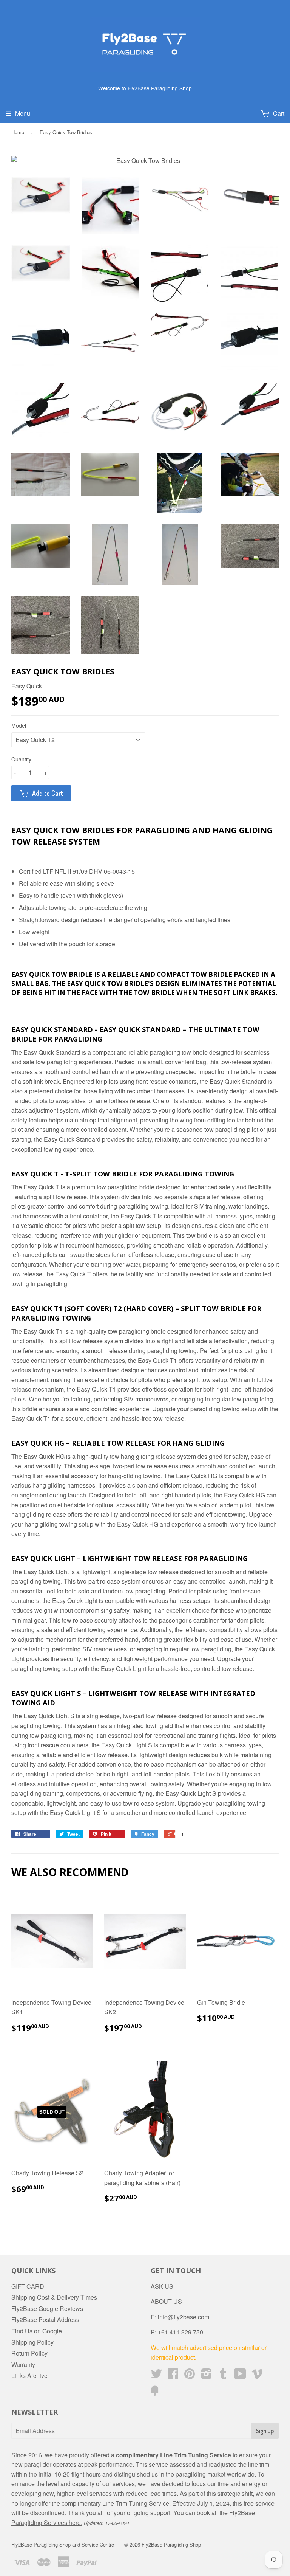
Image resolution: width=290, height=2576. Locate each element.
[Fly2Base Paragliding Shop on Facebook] (173, 2376)
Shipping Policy (32, 2342)
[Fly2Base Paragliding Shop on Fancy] (155, 2393)
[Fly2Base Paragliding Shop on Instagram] (206, 2376)
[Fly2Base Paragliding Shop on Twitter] (156, 2376)
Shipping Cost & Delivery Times (54, 2297)
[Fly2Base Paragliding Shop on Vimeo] (257, 2376)
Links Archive (29, 2375)
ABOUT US (166, 2301)
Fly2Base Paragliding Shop (171, 2544)
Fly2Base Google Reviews (47, 2309)
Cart (278, 113)
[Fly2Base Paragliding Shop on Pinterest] (190, 2376)
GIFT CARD (28, 2286)
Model (19, 725)
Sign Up (265, 2431)
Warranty (23, 2364)
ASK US (162, 2286)
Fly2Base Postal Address (45, 2319)
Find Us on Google (37, 2331)
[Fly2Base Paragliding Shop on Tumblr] (223, 2376)
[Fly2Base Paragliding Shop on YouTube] (240, 2376)
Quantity (21, 759)
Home (18, 132)
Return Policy (29, 2353)
